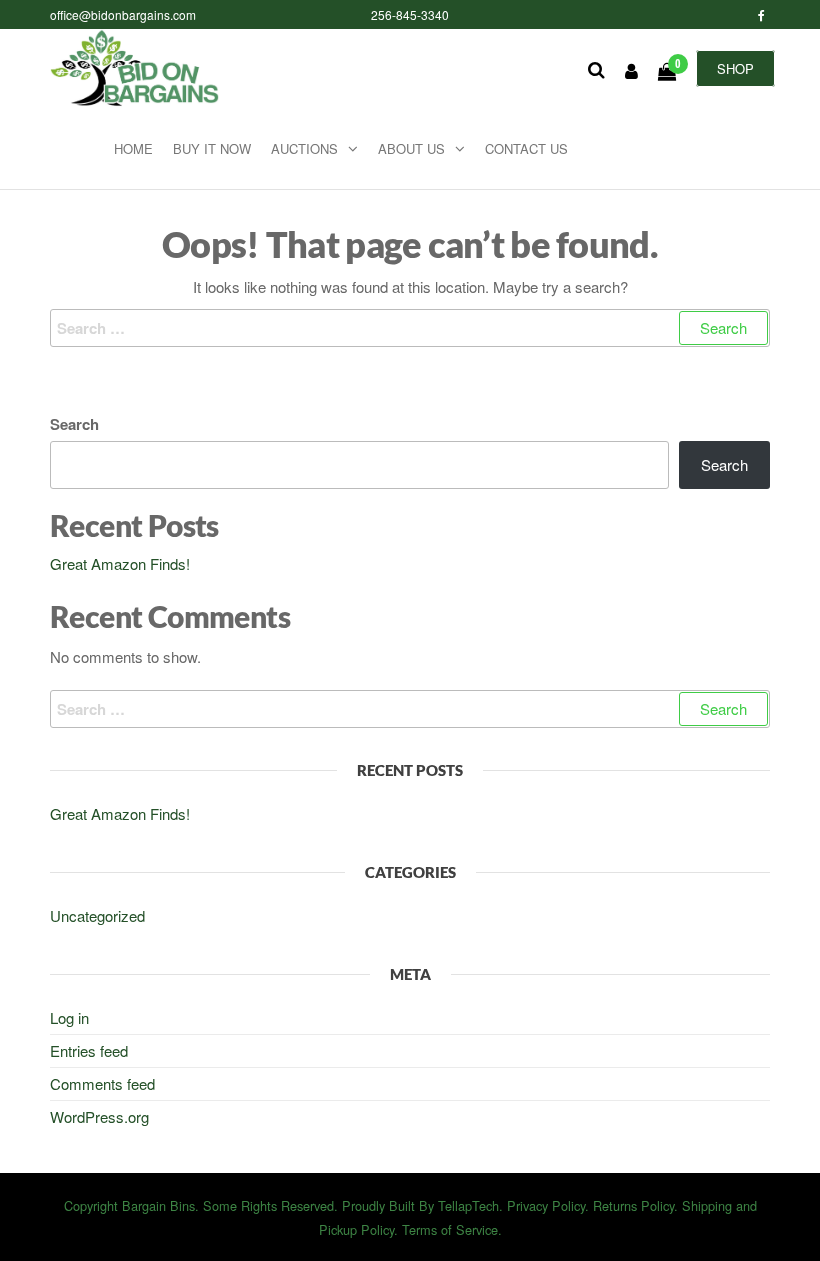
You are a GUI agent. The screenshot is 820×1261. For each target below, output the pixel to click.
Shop (735, 68)
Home (133, 148)
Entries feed (89, 1050)
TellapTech (468, 1205)
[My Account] (631, 70)
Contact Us (526, 148)
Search (74, 424)
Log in (69, 1017)
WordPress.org (99, 1116)
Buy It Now (212, 148)
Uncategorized (97, 915)
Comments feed (102, 1083)
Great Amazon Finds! (120, 563)
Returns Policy (633, 1205)
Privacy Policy (546, 1205)
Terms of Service (450, 1229)
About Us (411, 148)
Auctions (304, 148)
